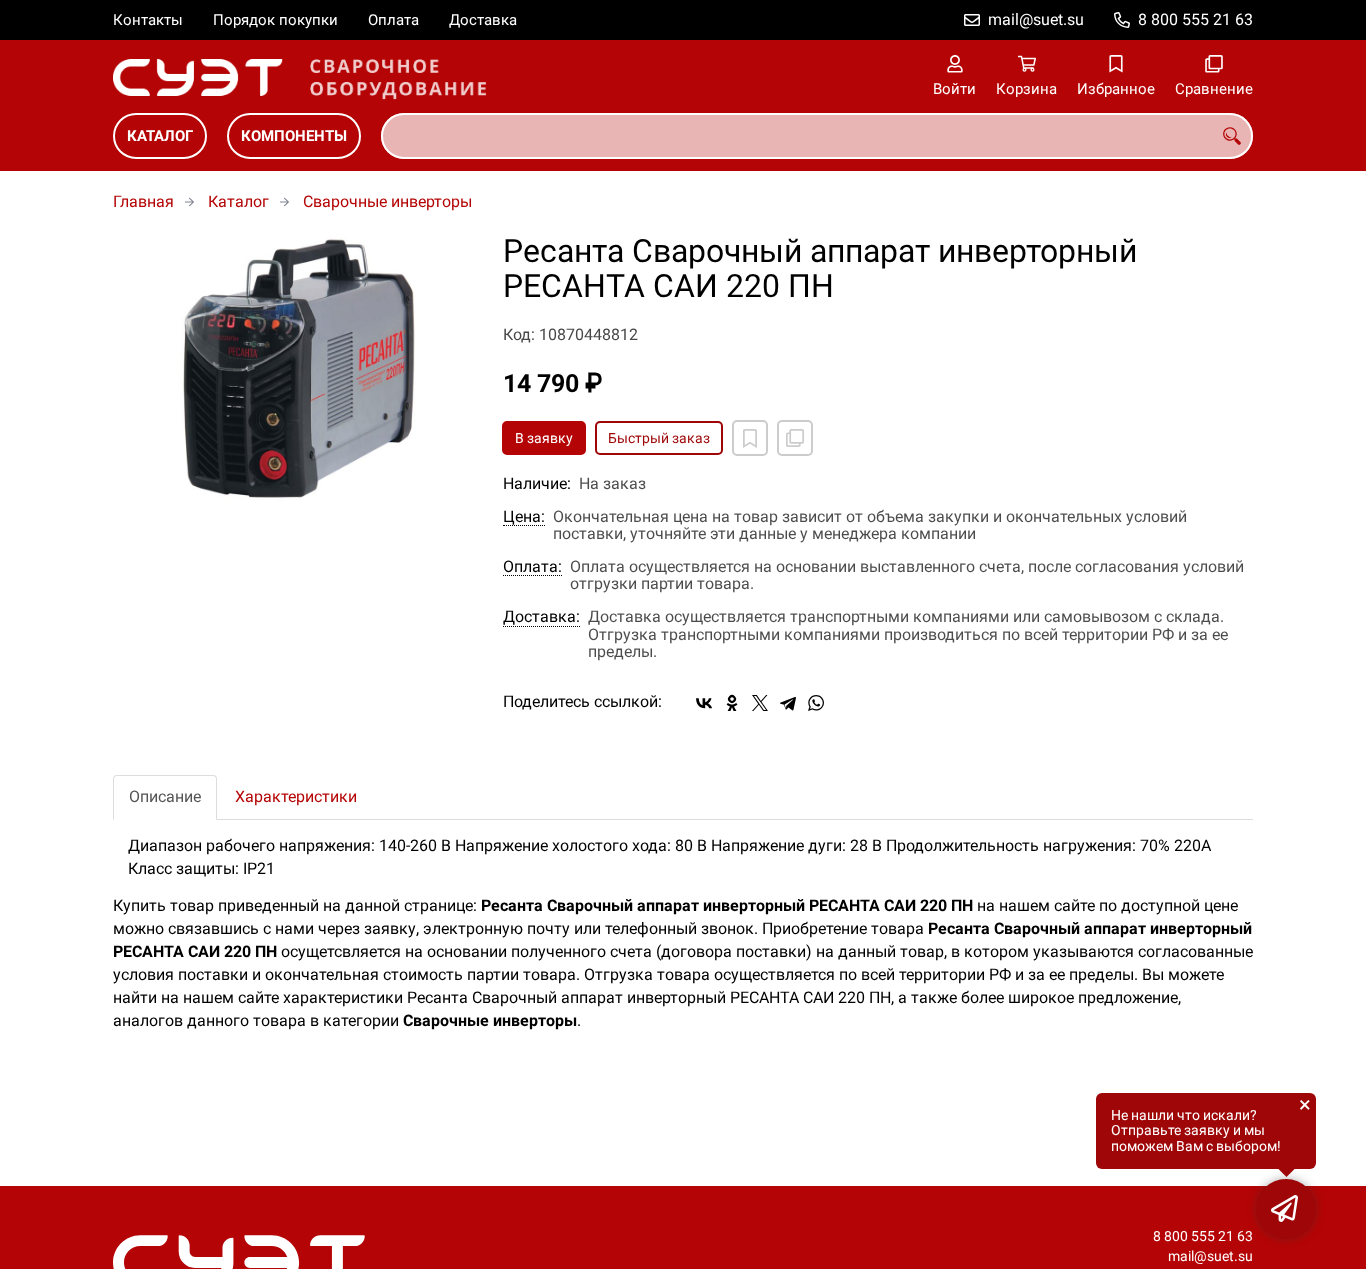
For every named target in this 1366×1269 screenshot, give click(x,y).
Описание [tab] (165, 796)
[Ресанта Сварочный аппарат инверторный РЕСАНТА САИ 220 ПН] (293, 369)
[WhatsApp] (816, 703)
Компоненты (294, 136)
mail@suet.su (1036, 19)
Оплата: (532, 567)
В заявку (544, 438)
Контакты (148, 20)
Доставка (483, 20)
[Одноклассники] (732, 703)
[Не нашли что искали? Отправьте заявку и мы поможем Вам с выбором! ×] (1286, 1209)
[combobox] (817, 136)
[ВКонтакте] (704, 703)
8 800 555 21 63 (1195, 19)
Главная (143, 201)
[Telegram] (788, 703)
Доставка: (541, 617)
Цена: (524, 517)
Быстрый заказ (659, 438)
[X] (760, 703)
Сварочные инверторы (387, 201)
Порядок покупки (275, 20)
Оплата (393, 20)
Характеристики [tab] (296, 796)
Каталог (160, 136)
